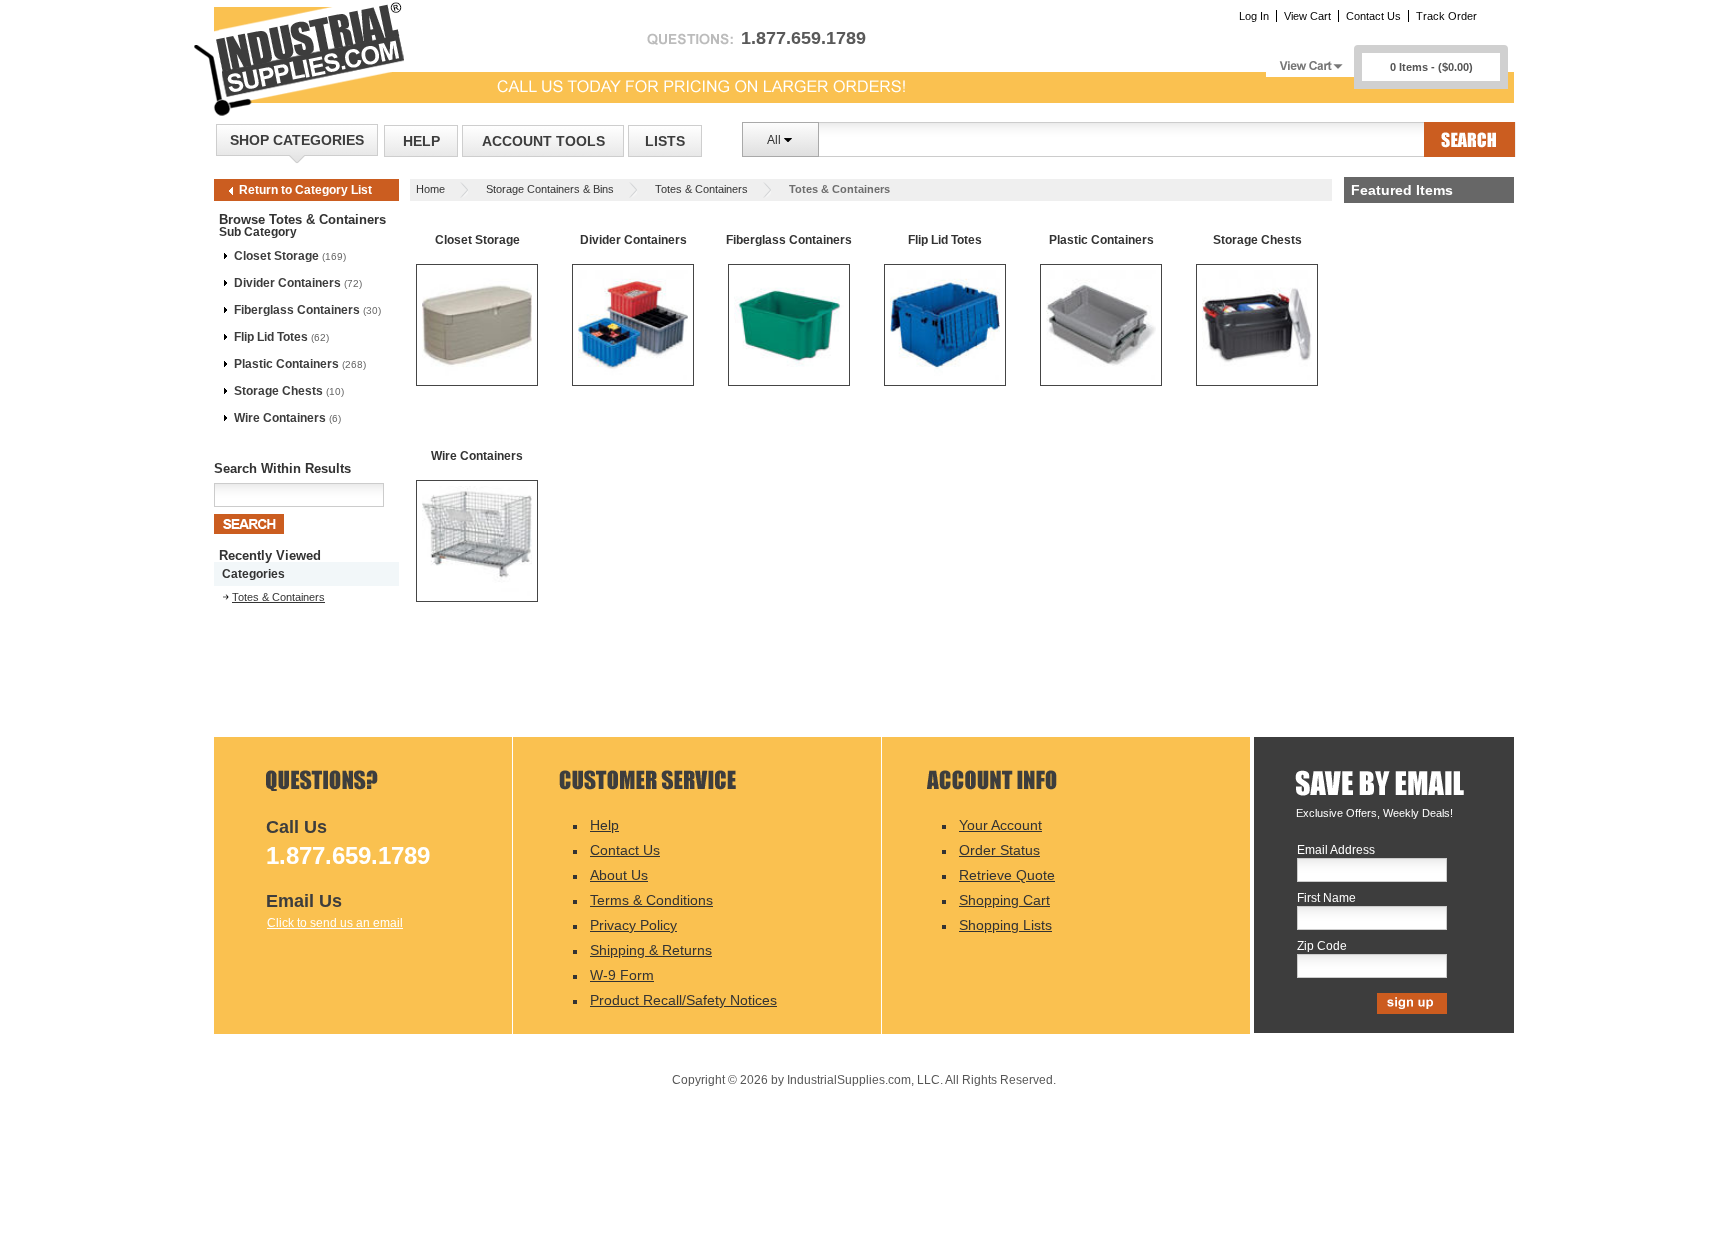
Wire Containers (280, 418)
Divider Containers (287, 283)
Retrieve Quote (1007, 875)
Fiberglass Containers (297, 310)
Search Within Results (282, 468)
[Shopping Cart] (1310, 60)
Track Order (1446, 16)
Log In (1254, 16)
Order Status (999, 850)
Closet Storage (276, 256)
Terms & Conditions (651, 900)
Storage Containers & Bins (550, 189)
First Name (1326, 898)
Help (421, 141)
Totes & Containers (701, 189)
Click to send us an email (335, 923)
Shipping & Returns (651, 950)
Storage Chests (278, 391)
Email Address (1336, 850)
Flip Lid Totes (271, 337)
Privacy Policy (633, 925)
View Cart (1307, 16)
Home (430, 189)
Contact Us (1373, 16)
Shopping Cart (1004, 900)
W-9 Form (622, 975)
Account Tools (543, 141)
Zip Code (1322, 946)
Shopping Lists (1005, 925)
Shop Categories (297, 140)
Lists (665, 141)
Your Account (1000, 825)
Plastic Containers (286, 364)
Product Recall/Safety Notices (683, 1000)
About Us (619, 875)
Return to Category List (305, 190)
